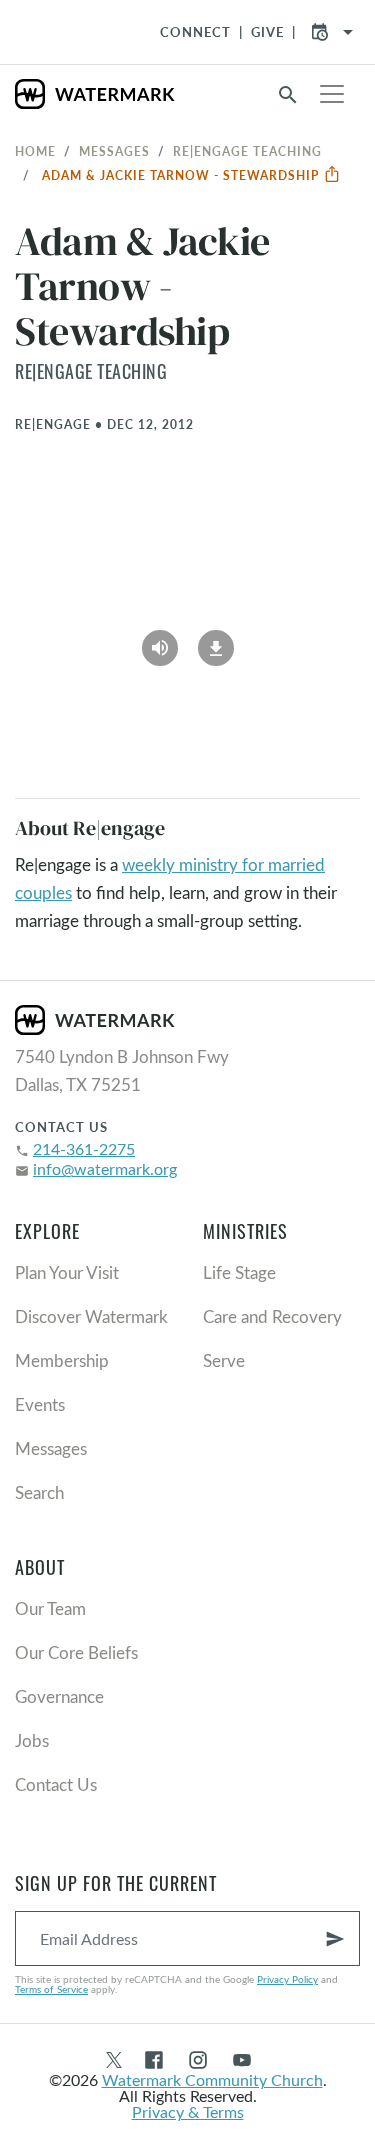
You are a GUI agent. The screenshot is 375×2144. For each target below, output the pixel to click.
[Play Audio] (160, 642)
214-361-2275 (84, 1148)
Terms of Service (51, 1989)
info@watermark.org (105, 1168)
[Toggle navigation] (332, 94)
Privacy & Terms (188, 2111)
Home (35, 151)
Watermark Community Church (212, 2079)
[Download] (216, 642)
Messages (114, 151)
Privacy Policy (287, 1979)
